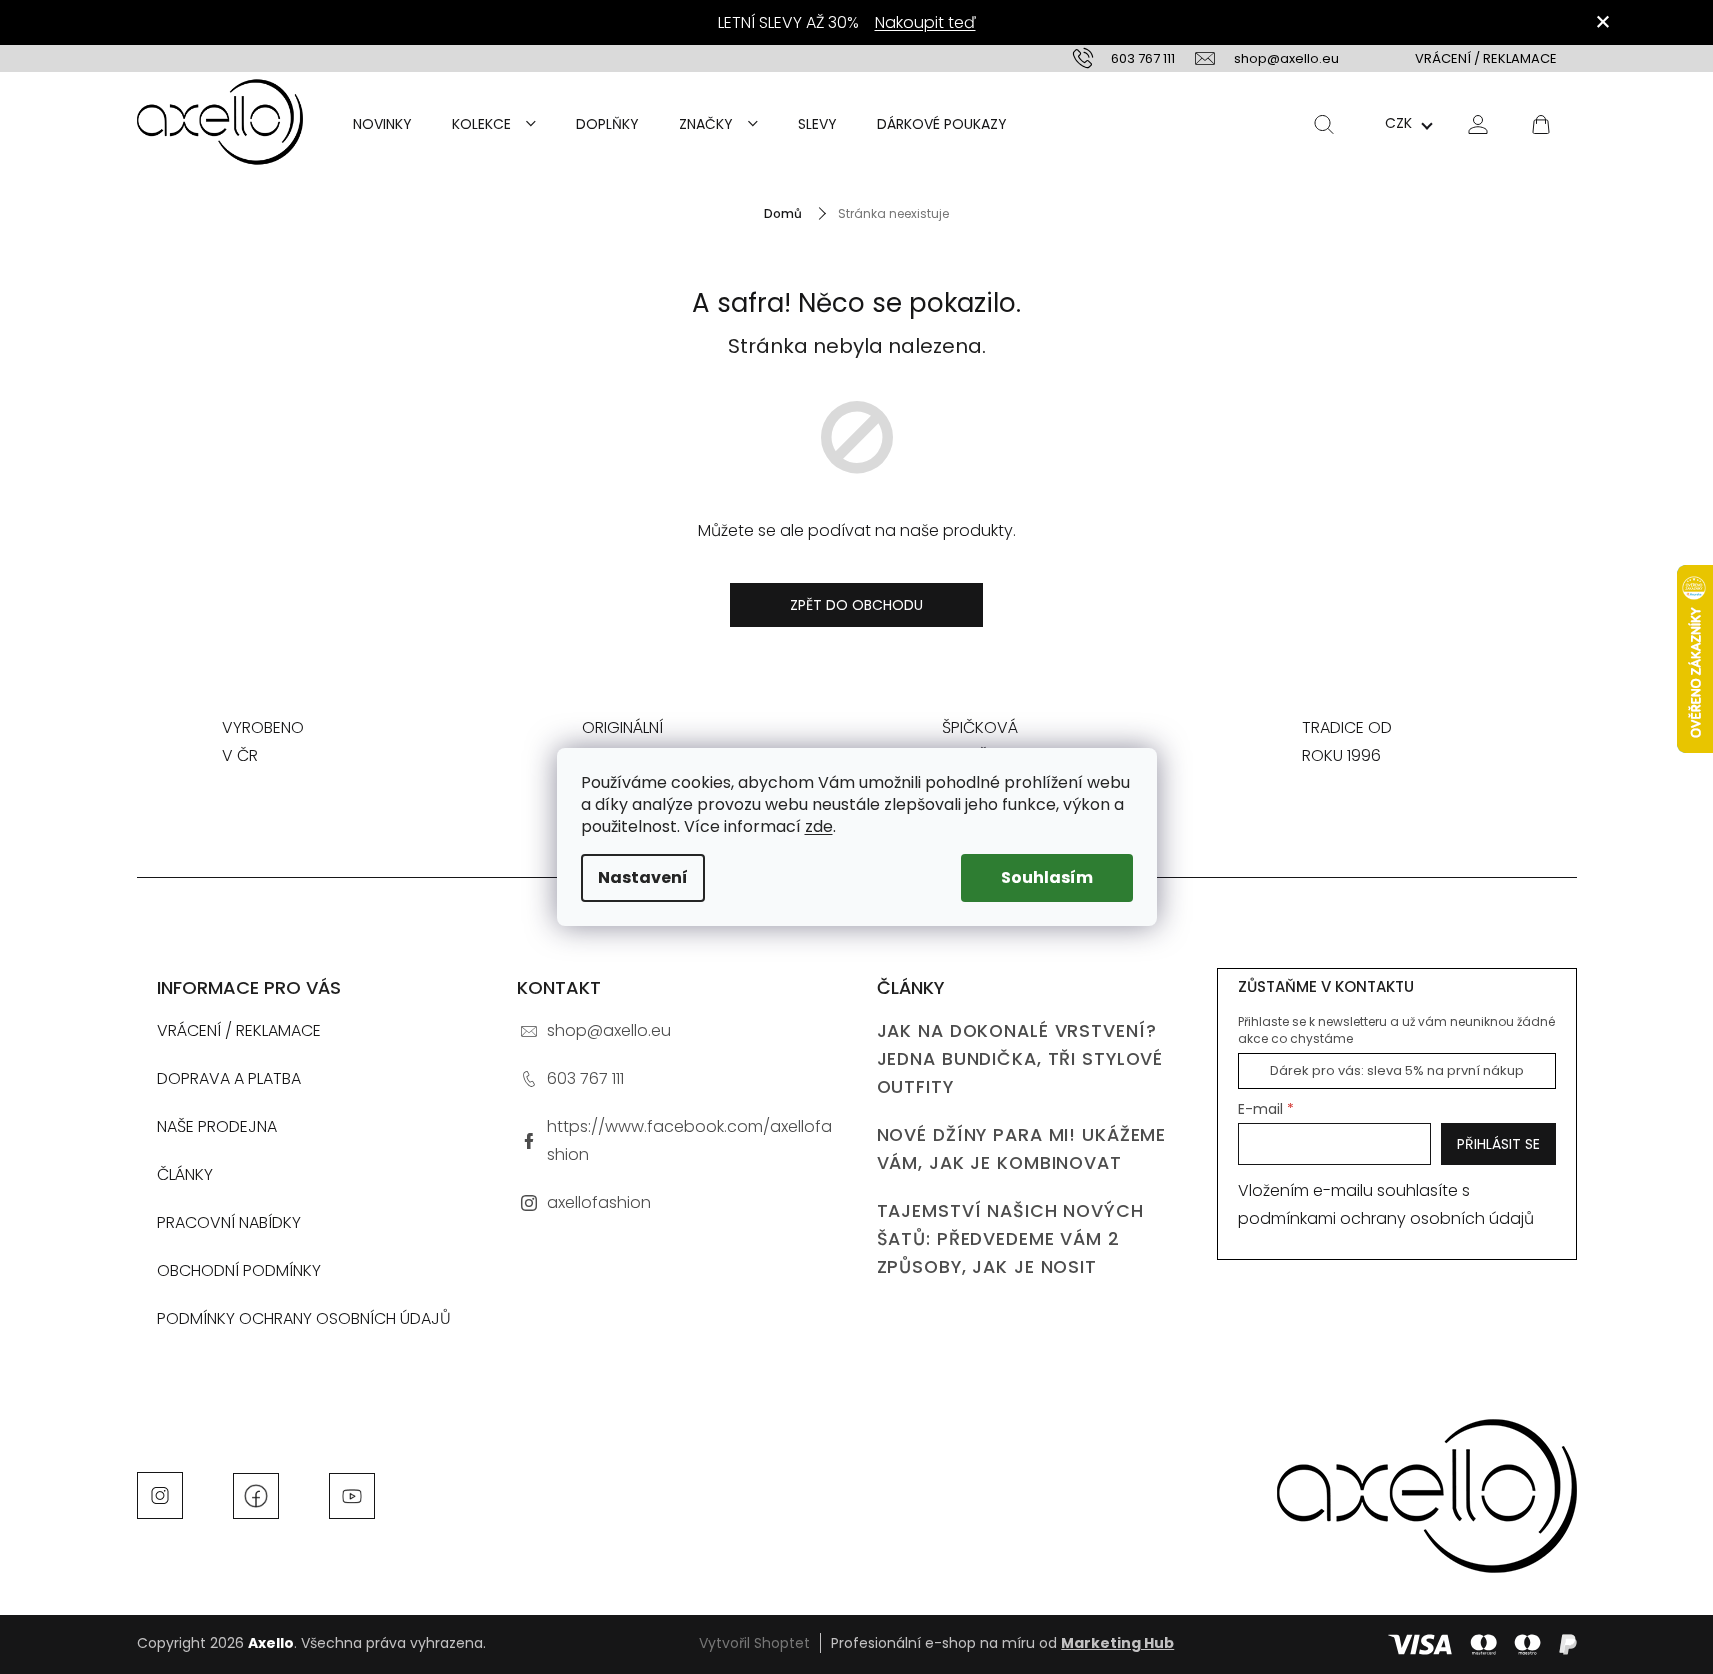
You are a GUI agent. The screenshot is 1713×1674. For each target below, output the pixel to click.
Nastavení (643, 877)
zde (819, 826)
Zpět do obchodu (856, 605)
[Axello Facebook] (256, 1494)
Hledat (1324, 124)
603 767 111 (585, 1078)
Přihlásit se (1498, 1144)
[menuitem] (382, 124)
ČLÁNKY (185, 1174)
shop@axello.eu (609, 1030)
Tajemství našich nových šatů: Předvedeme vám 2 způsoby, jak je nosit (1010, 1239)
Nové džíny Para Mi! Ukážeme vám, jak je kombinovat (1022, 1149)
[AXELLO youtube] (352, 1494)
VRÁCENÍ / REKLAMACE (1486, 58)
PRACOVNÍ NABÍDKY (229, 1222)
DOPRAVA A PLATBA (229, 1078)
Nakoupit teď (925, 22)
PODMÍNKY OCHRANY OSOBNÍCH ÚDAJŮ (304, 1318)
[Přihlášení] (1478, 123)
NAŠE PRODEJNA (217, 1126)
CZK (1398, 123)
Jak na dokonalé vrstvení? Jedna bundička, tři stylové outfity (1020, 1059)
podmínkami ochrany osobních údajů (1386, 1218)
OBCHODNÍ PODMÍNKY (239, 1270)
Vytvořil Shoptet (754, 1643)
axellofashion (599, 1202)
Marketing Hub (1117, 1643)
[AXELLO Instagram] (160, 1494)
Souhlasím (1047, 877)
